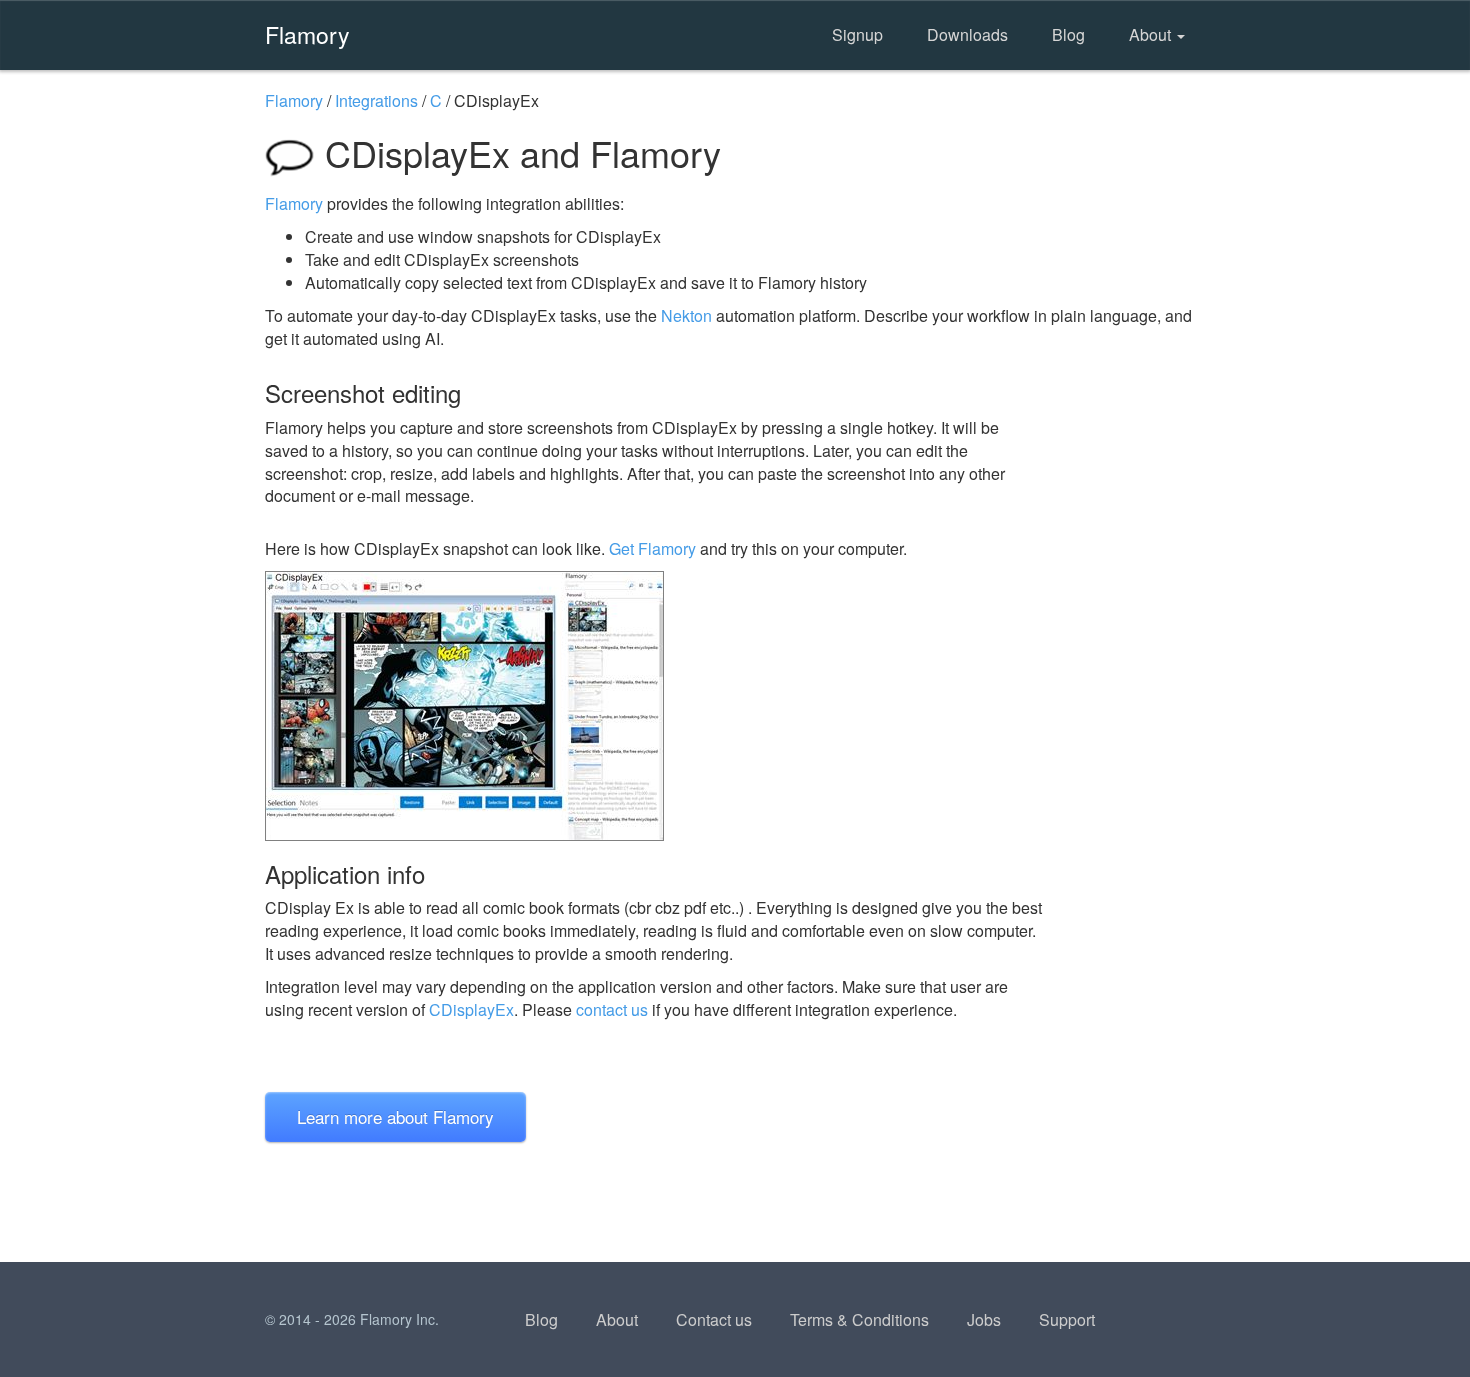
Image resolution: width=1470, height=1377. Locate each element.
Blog (1068, 34)
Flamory (307, 34)
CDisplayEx (471, 1009)
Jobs (984, 1319)
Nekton (686, 315)
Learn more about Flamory (395, 1116)
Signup (857, 34)
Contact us (714, 1319)
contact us (612, 1009)
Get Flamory (652, 548)
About (1152, 34)
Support (1067, 1319)
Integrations (376, 100)
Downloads (967, 34)
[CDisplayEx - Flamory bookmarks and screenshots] (654, 706)
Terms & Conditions (859, 1319)
